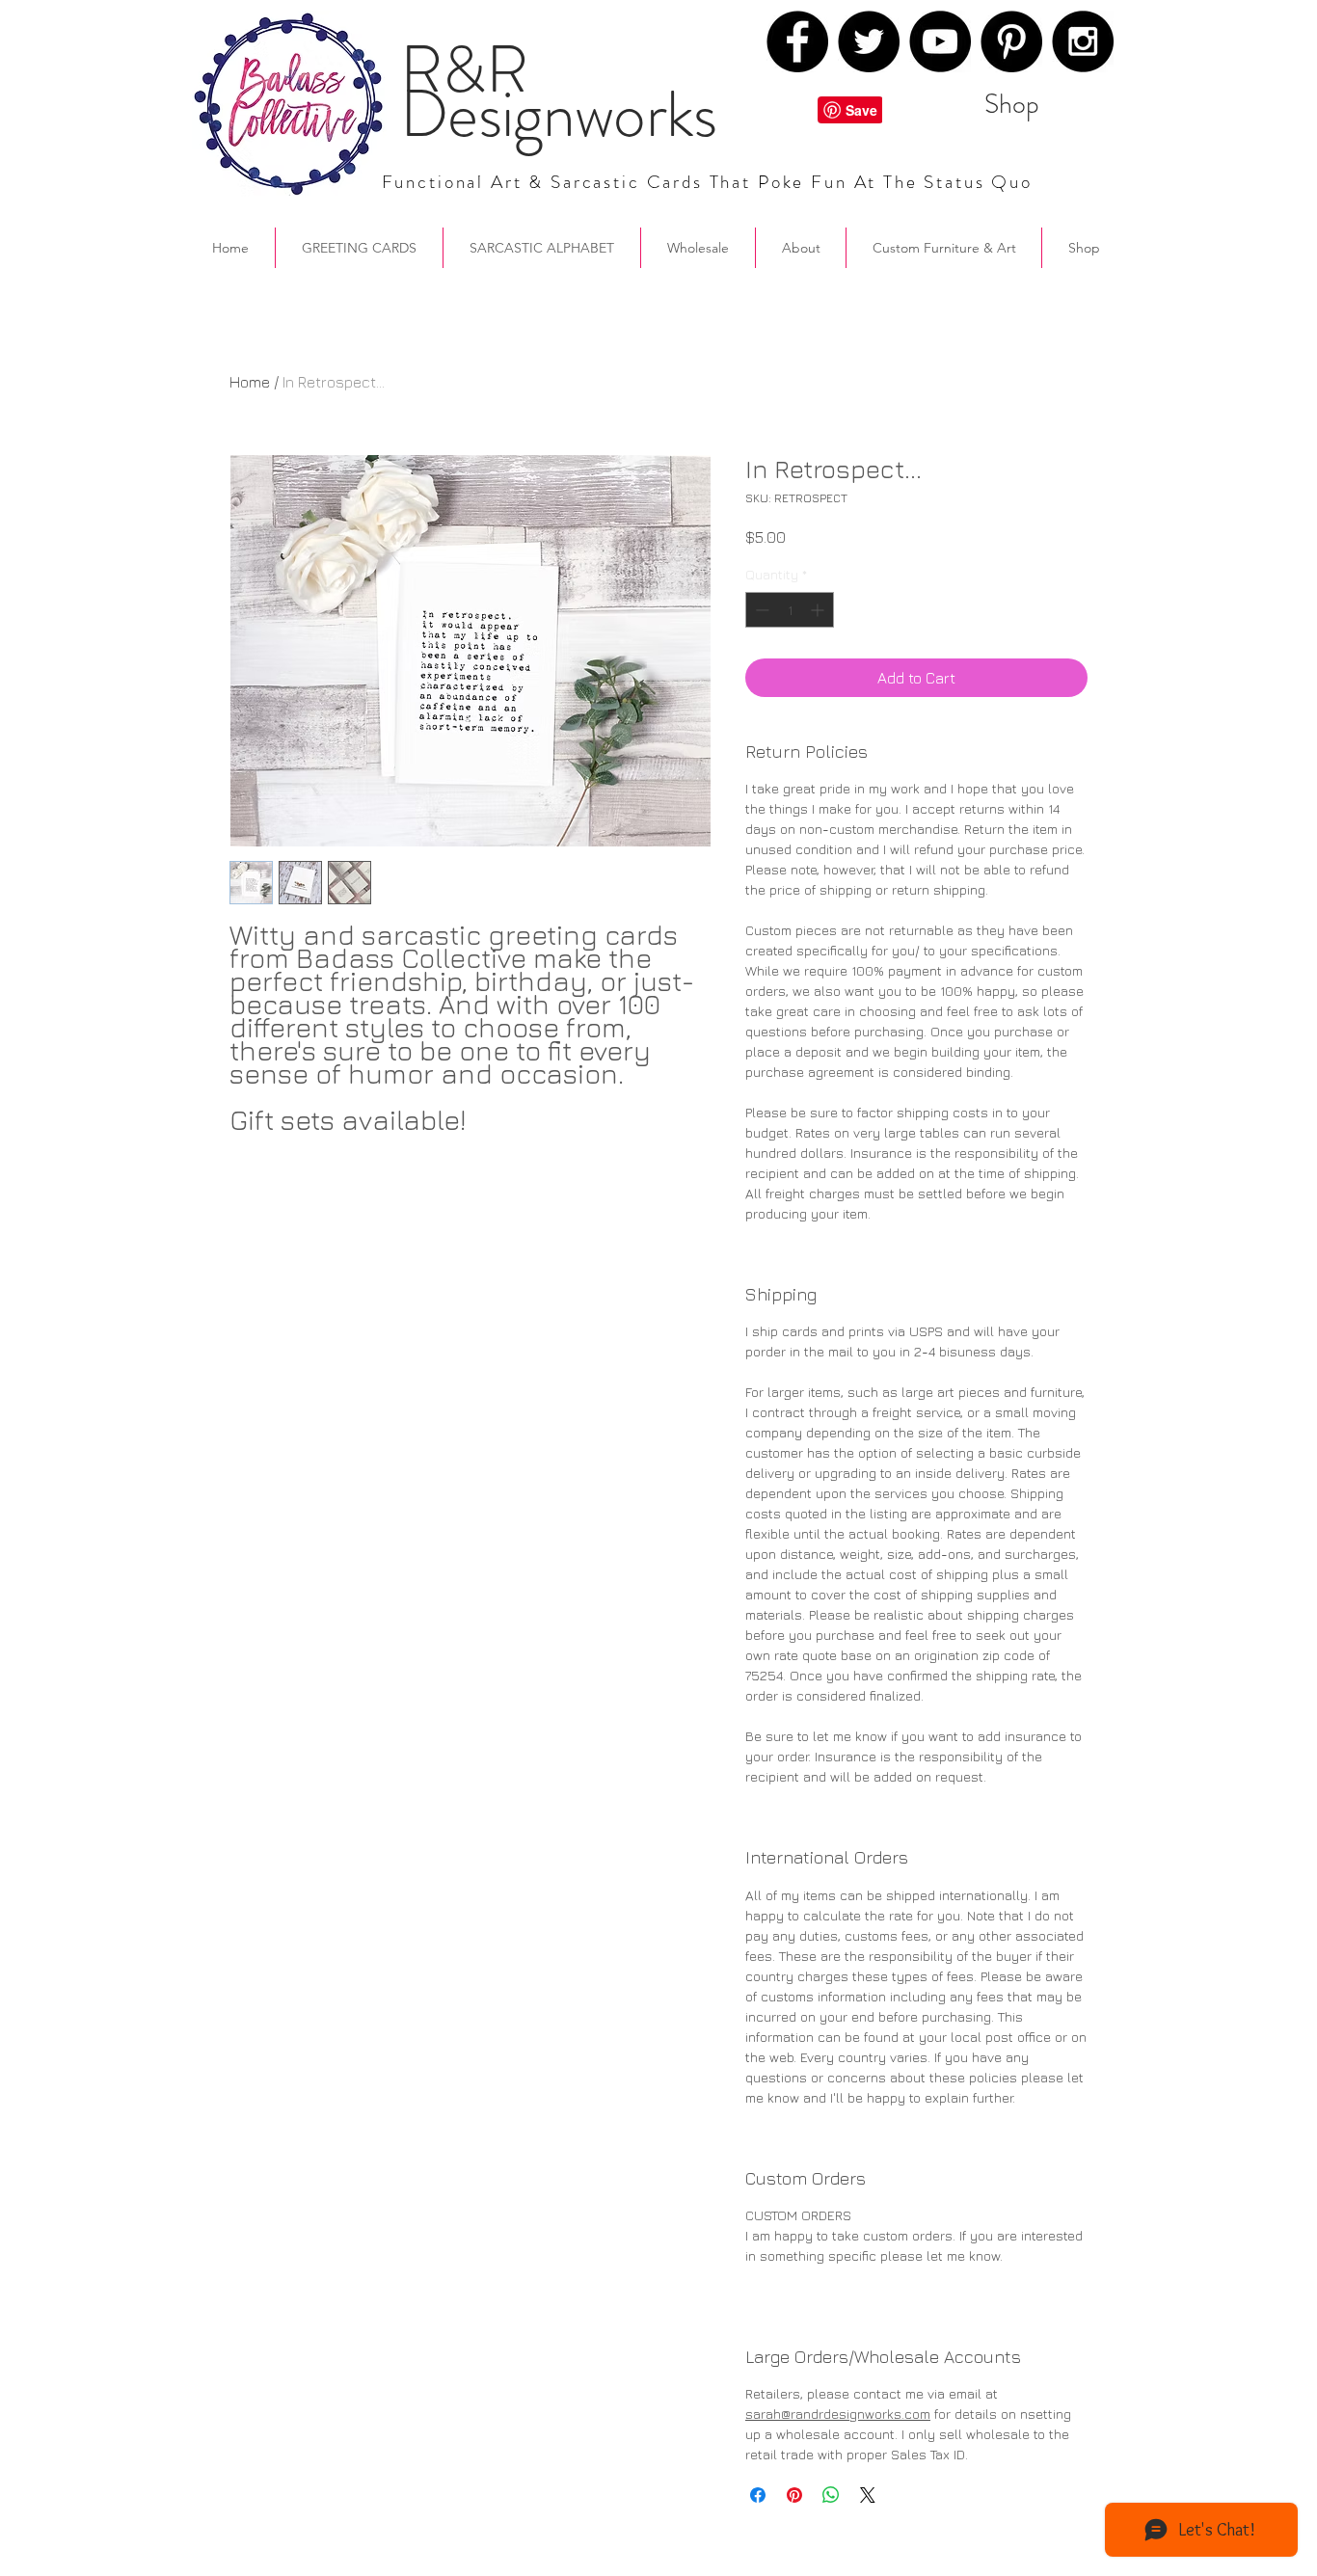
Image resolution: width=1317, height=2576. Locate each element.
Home (250, 382)
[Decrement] (760, 610)
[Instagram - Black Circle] (1083, 41)
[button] (801, 248)
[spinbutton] (790, 610)
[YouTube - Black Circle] (940, 41)
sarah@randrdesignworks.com (838, 2414)
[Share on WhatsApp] (831, 2495)
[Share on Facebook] (758, 2495)
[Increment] (819, 610)
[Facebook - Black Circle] (797, 41)
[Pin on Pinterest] (794, 2495)
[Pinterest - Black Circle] (1011, 41)
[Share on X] (868, 2495)
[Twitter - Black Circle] (869, 41)
